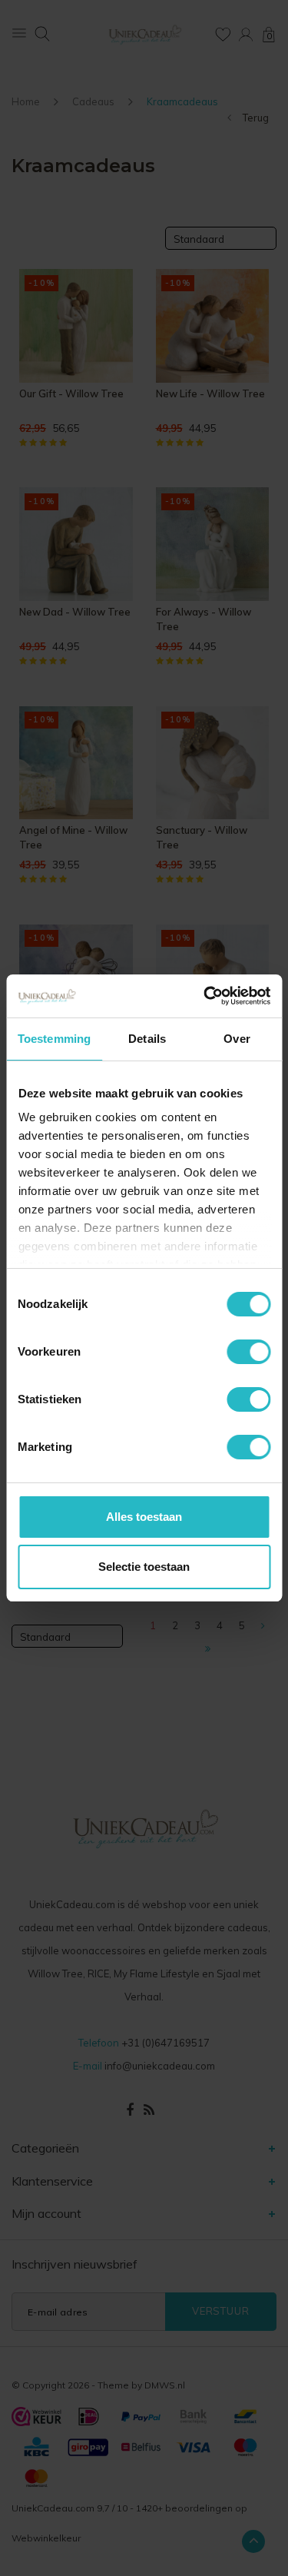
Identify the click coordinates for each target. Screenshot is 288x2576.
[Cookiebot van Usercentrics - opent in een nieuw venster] (205, 996)
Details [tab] (147, 1039)
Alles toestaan (144, 1517)
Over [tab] (237, 1039)
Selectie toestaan (144, 1567)
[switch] (248, 1352)
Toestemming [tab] (54, 1039)
